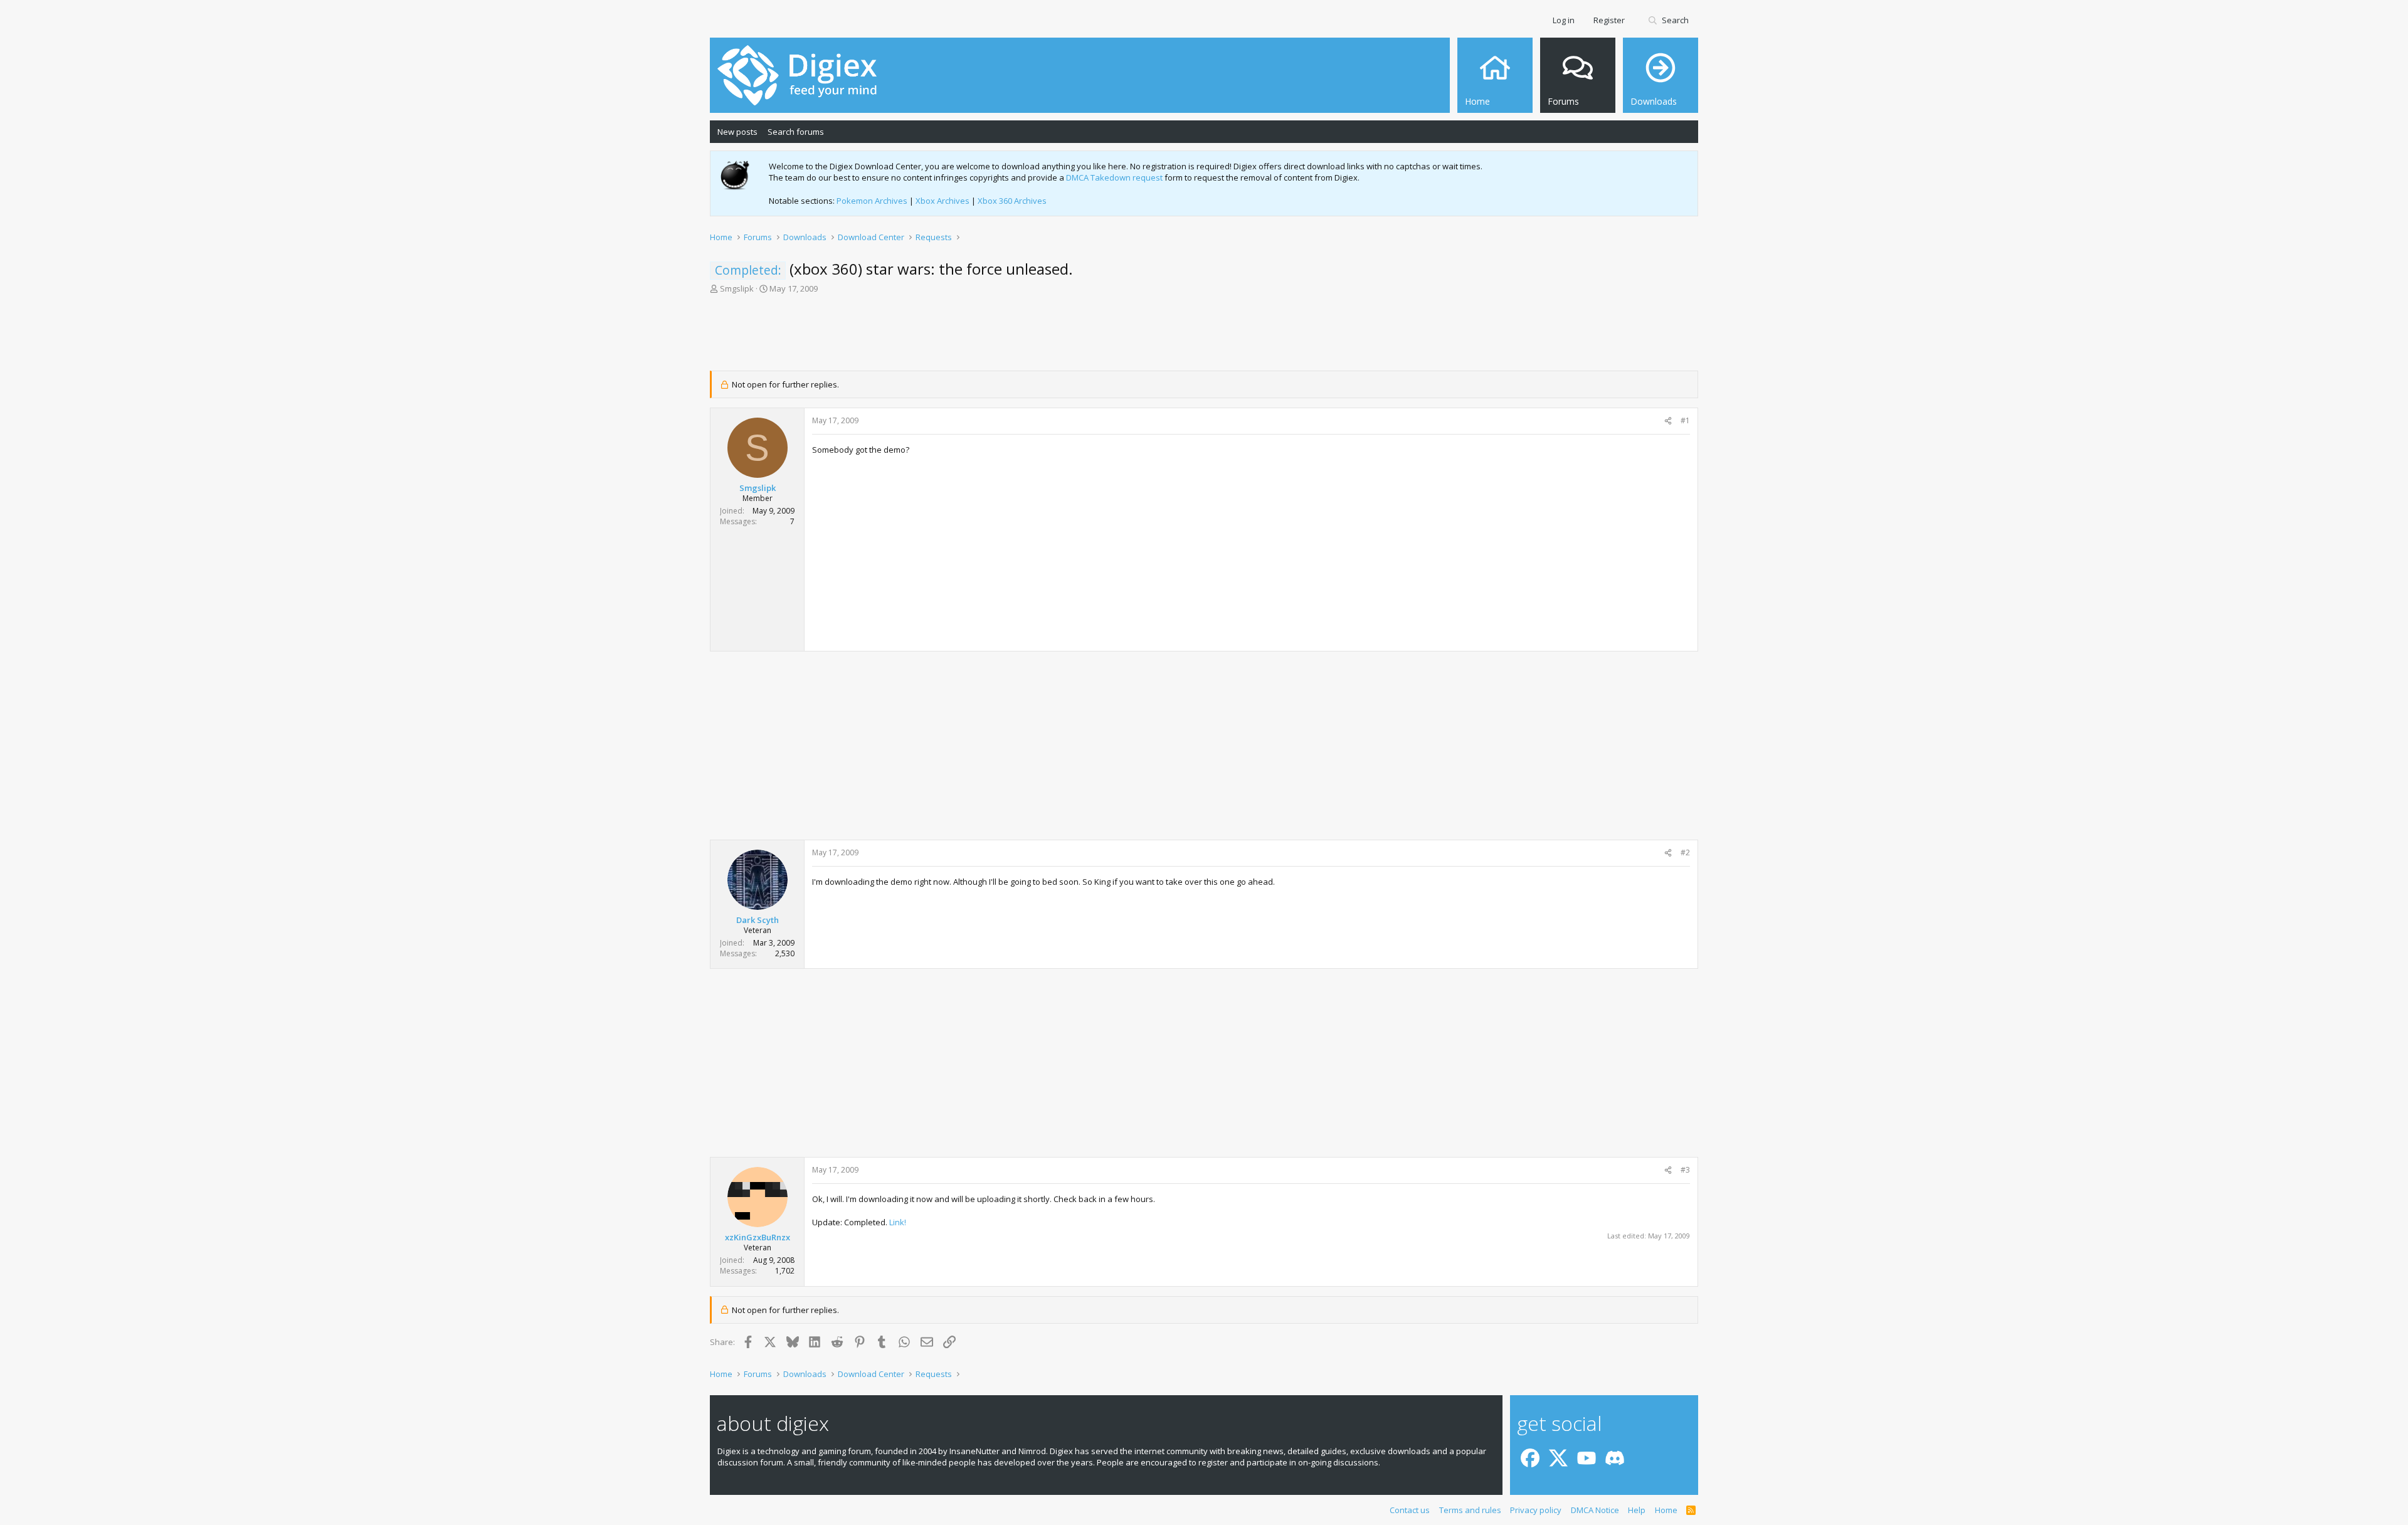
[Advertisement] (1204, 336)
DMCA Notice (1595, 1510)
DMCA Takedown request (1114, 177)
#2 (1685, 852)
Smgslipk (737, 288)
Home (1666, 1510)
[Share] (1668, 421)
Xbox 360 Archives (1012, 201)
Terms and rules (1470, 1510)
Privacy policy (1536, 1510)
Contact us (1410, 1510)
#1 (1685, 420)
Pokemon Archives (872, 201)
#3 (1685, 1170)
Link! (898, 1222)
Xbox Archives (943, 201)
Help (1637, 1510)
